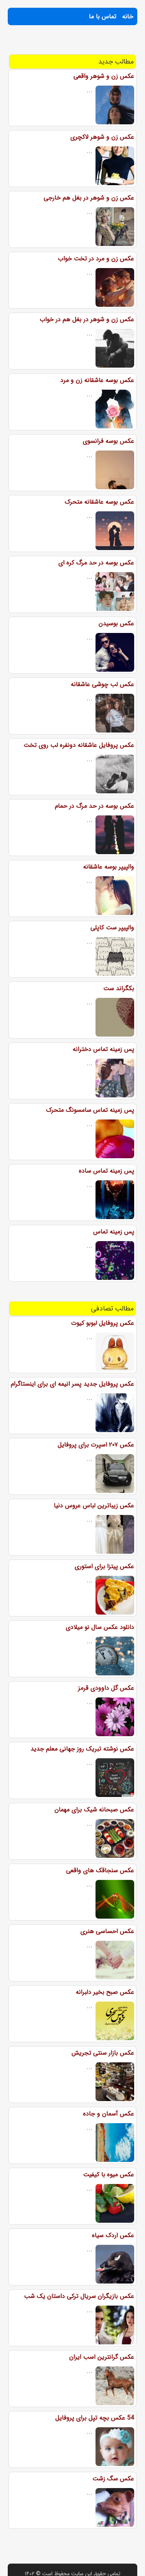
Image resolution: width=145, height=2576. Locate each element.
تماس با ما (103, 16)
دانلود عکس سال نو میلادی (100, 1627)
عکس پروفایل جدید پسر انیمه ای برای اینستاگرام (72, 1384)
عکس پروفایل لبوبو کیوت (103, 1323)
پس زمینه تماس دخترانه (103, 1049)
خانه (128, 16)
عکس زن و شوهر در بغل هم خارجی (89, 198)
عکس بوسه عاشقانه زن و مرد (97, 380)
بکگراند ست (119, 988)
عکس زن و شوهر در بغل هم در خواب (87, 319)
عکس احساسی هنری (107, 1931)
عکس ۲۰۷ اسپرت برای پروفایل (96, 1445)
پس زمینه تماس (114, 1232)
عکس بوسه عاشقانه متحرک (99, 502)
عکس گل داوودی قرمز (106, 1688)
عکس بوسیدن (116, 623)
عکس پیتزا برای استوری (104, 1566)
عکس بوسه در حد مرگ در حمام (95, 806)
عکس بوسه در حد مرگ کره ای (96, 563)
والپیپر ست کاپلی (112, 928)
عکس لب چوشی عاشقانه (102, 684)
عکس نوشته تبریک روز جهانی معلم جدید (82, 1749)
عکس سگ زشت (113, 2479)
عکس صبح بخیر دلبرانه (105, 1992)
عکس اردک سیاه (113, 2235)
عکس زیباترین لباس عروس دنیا (94, 1506)
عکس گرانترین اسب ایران (102, 2357)
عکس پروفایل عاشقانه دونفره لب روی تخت (79, 745)
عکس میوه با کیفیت (109, 2174)
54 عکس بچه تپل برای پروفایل (95, 2418)
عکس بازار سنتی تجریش (103, 2053)
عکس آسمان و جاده (109, 2114)
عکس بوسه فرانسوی (108, 441)
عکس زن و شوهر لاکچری (102, 137)
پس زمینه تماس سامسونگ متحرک (90, 1110)
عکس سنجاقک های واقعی (100, 1870)
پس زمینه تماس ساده (107, 1171)
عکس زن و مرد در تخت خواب (96, 259)
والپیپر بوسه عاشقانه (109, 867)
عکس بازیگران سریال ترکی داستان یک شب (79, 2296)
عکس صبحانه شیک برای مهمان (94, 1810)
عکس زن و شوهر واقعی (104, 76)
